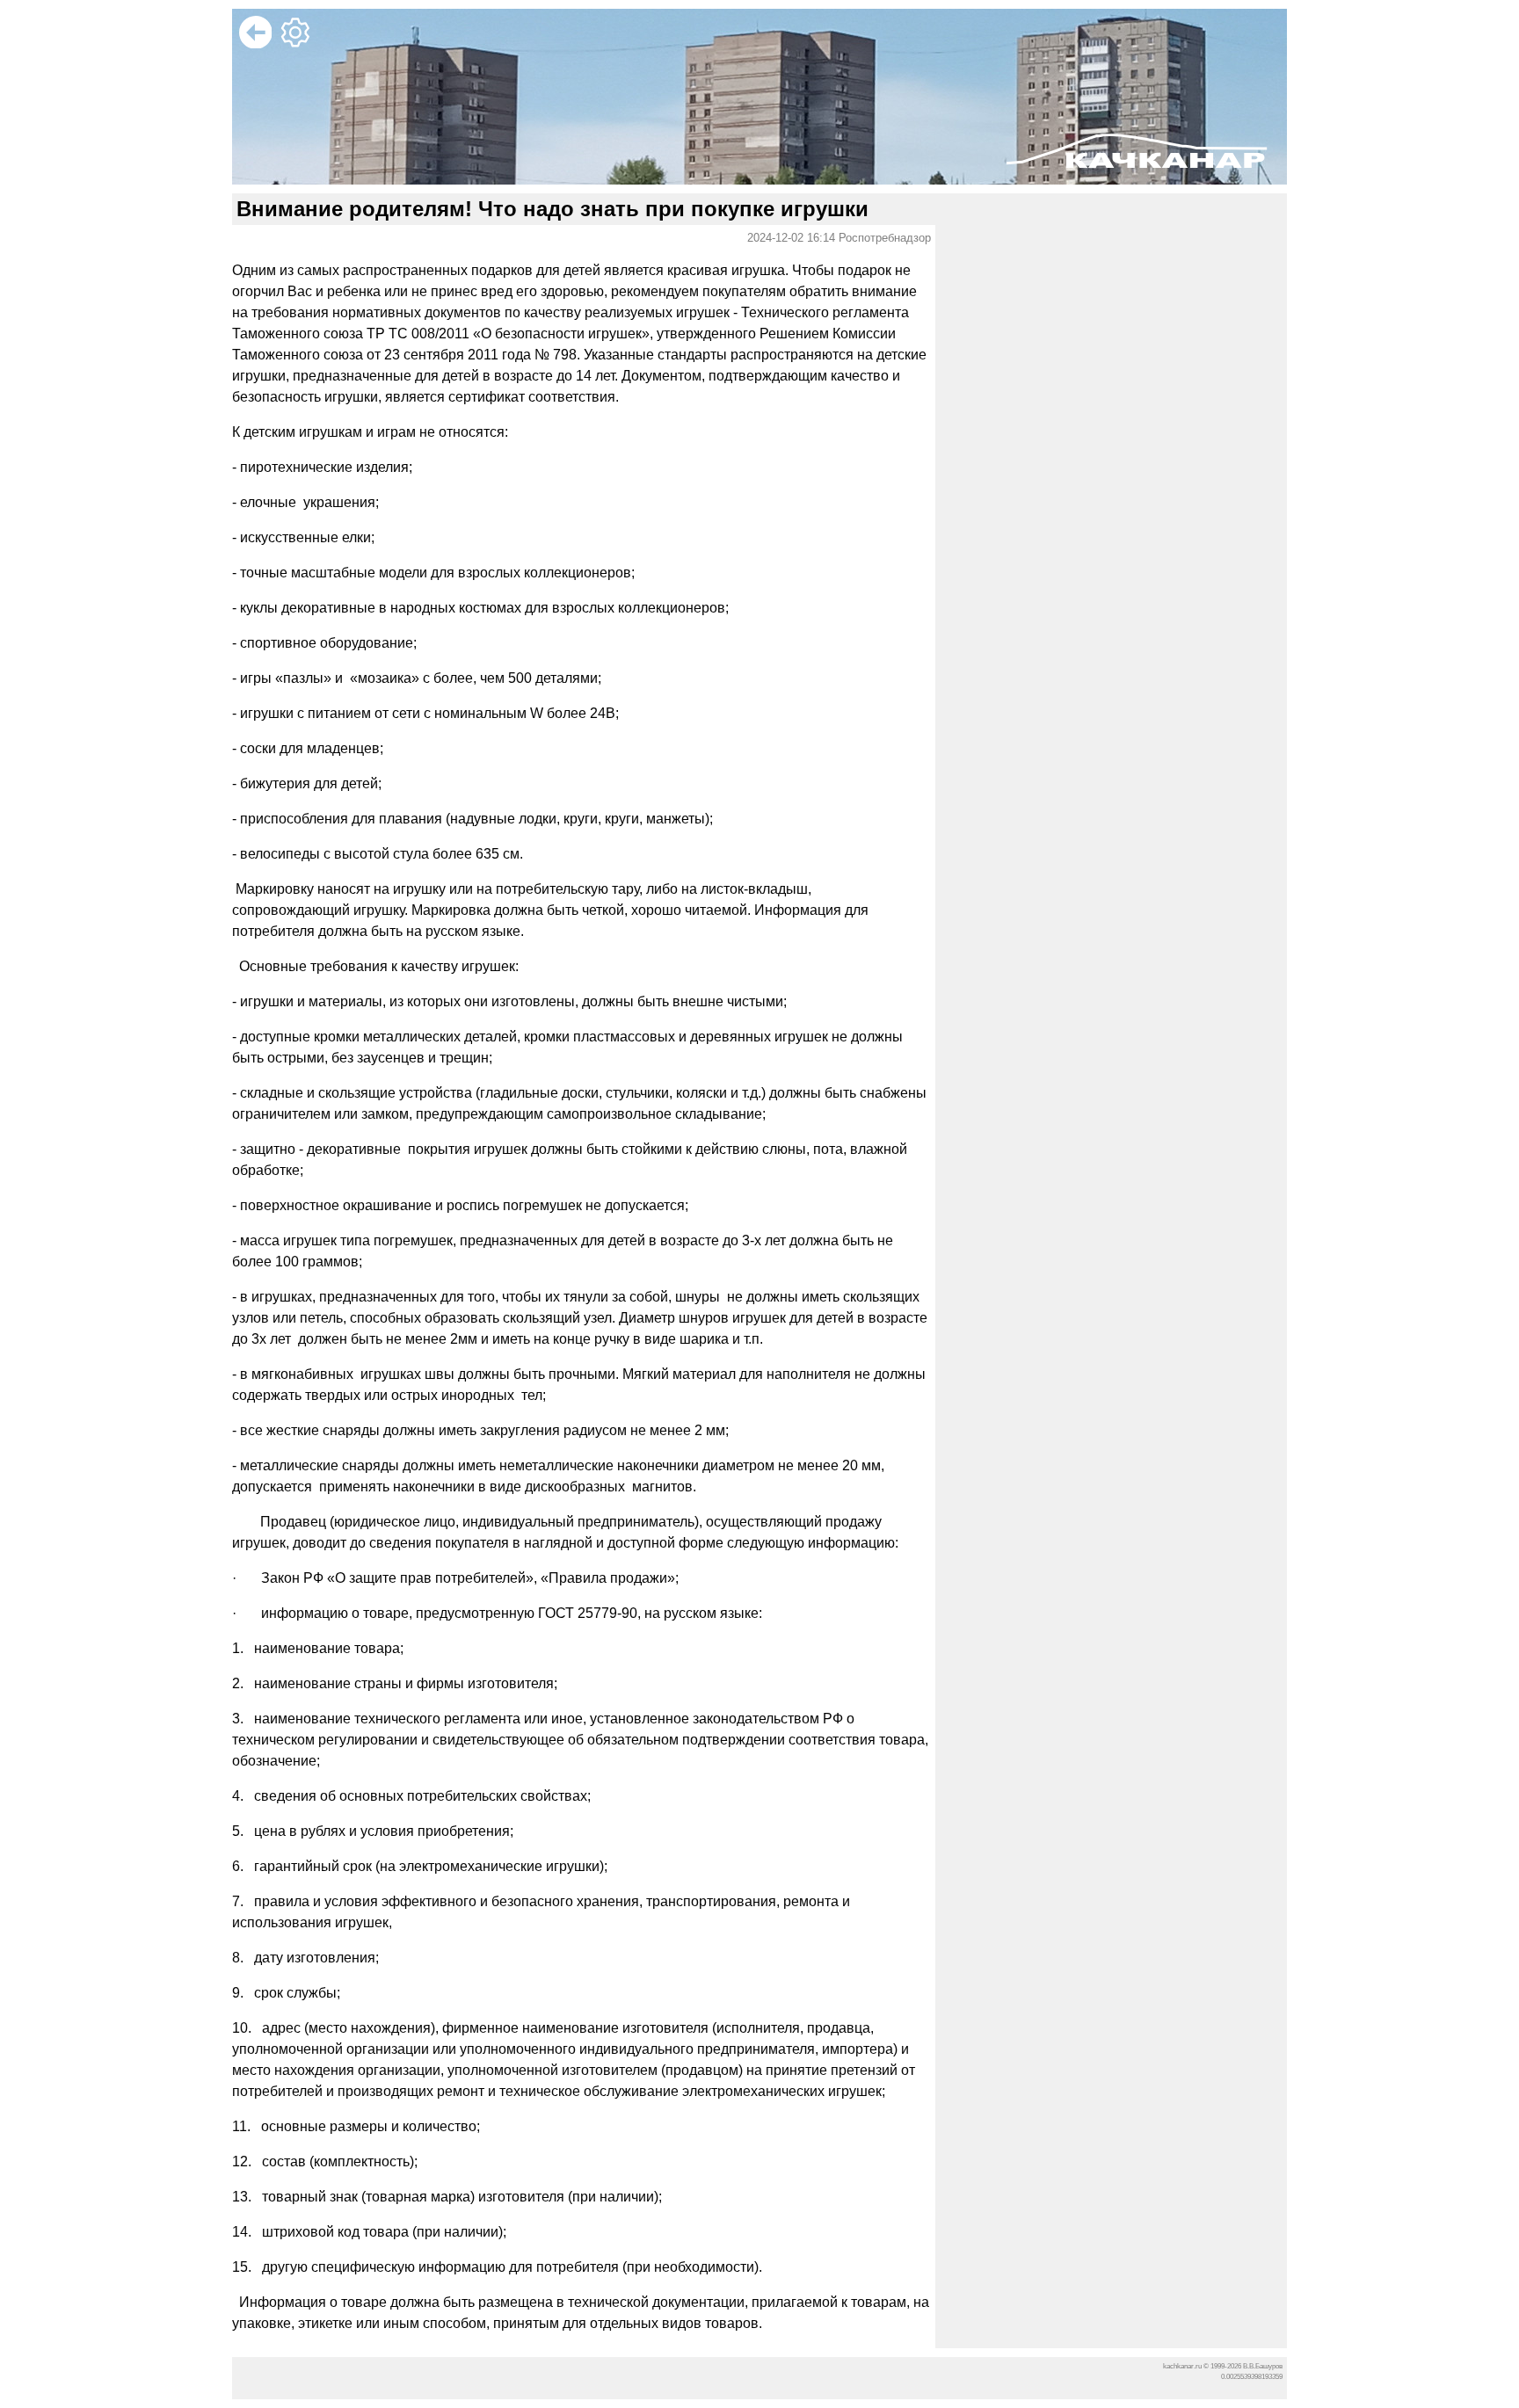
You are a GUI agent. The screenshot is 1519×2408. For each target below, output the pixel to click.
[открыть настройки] (298, 44)
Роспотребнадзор (885, 238)
